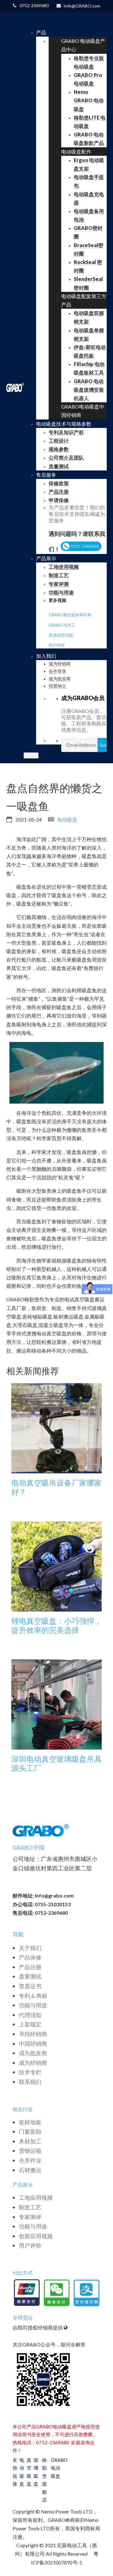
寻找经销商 (33, 2034)
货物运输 (30, 2151)
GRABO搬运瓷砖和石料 (70, 615)
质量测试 (30, 1976)
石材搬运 (30, 2170)
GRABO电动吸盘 (56, 2468)
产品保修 (30, 1957)
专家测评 (30, 2217)
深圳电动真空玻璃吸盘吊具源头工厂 (56, 1763)
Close (31, 755)
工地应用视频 (36, 2197)
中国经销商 (33, 2044)
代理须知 (30, 2015)
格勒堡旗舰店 (44, 2480)
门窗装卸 (30, 2131)
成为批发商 (33, 2053)
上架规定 (30, 2024)
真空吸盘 (29, 2472)
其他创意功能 (61, 635)
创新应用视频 (36, 2236)
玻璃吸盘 (36, 2472)
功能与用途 (33, 2005)
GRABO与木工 (62, 625)
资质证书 (30, 1986)
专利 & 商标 (33, 1996)
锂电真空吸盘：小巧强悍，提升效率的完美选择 (56, 1626)
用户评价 (57, 645)
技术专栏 (30, 2072)
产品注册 (30, 1967)
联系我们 (30, 2082)
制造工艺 (30, 2207)
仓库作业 (30, 2160)
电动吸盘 (67, 819)
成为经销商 (33, 2063)
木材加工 (30, 2141)
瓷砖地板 (30, 2122)
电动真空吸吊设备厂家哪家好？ (56, 1487)
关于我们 (30, 1948)
